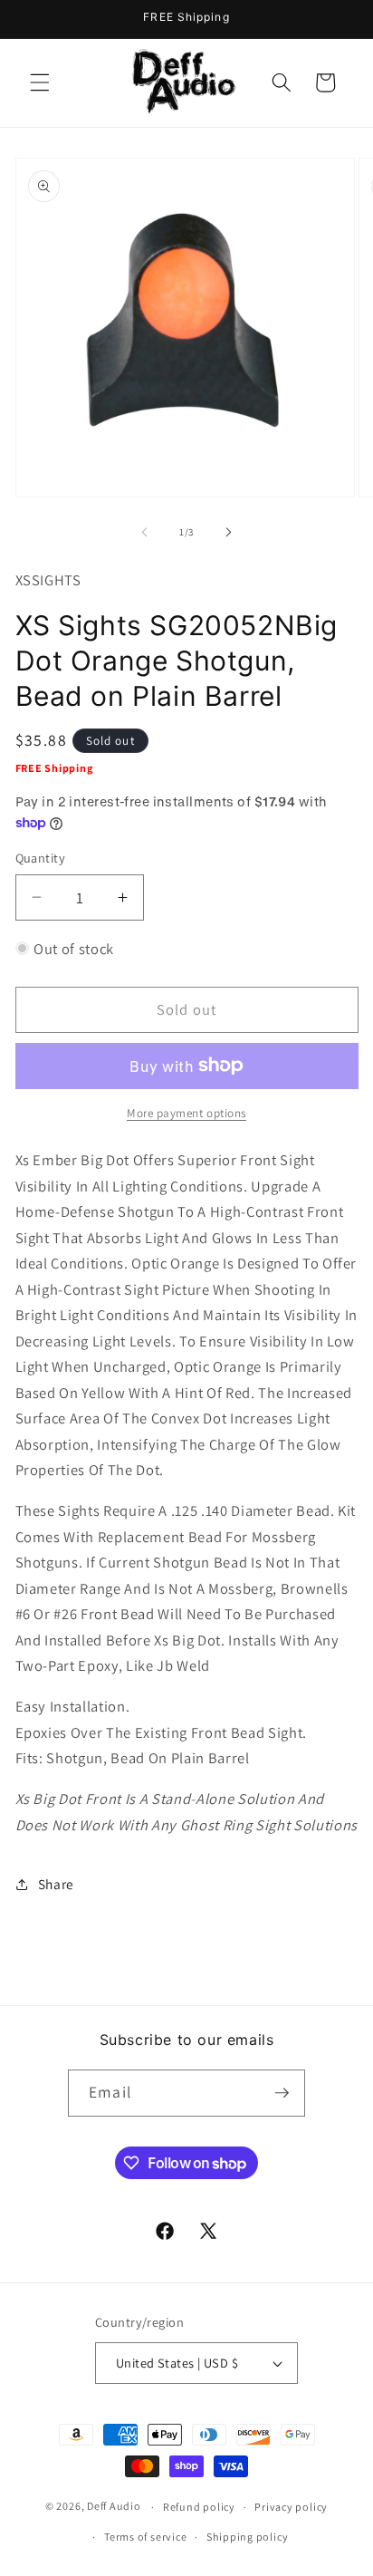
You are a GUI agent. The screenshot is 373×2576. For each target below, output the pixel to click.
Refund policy (199, 2507)
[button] (40, 82)
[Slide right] (228, 532)
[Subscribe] (282, 2093)
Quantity (41, 858)
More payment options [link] (186, 1113)
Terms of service (145, 2537)
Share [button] (56, 1884)
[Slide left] (145, 532)
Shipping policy (248, 2537)
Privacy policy (291, 2507)
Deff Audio (114, 2507)
